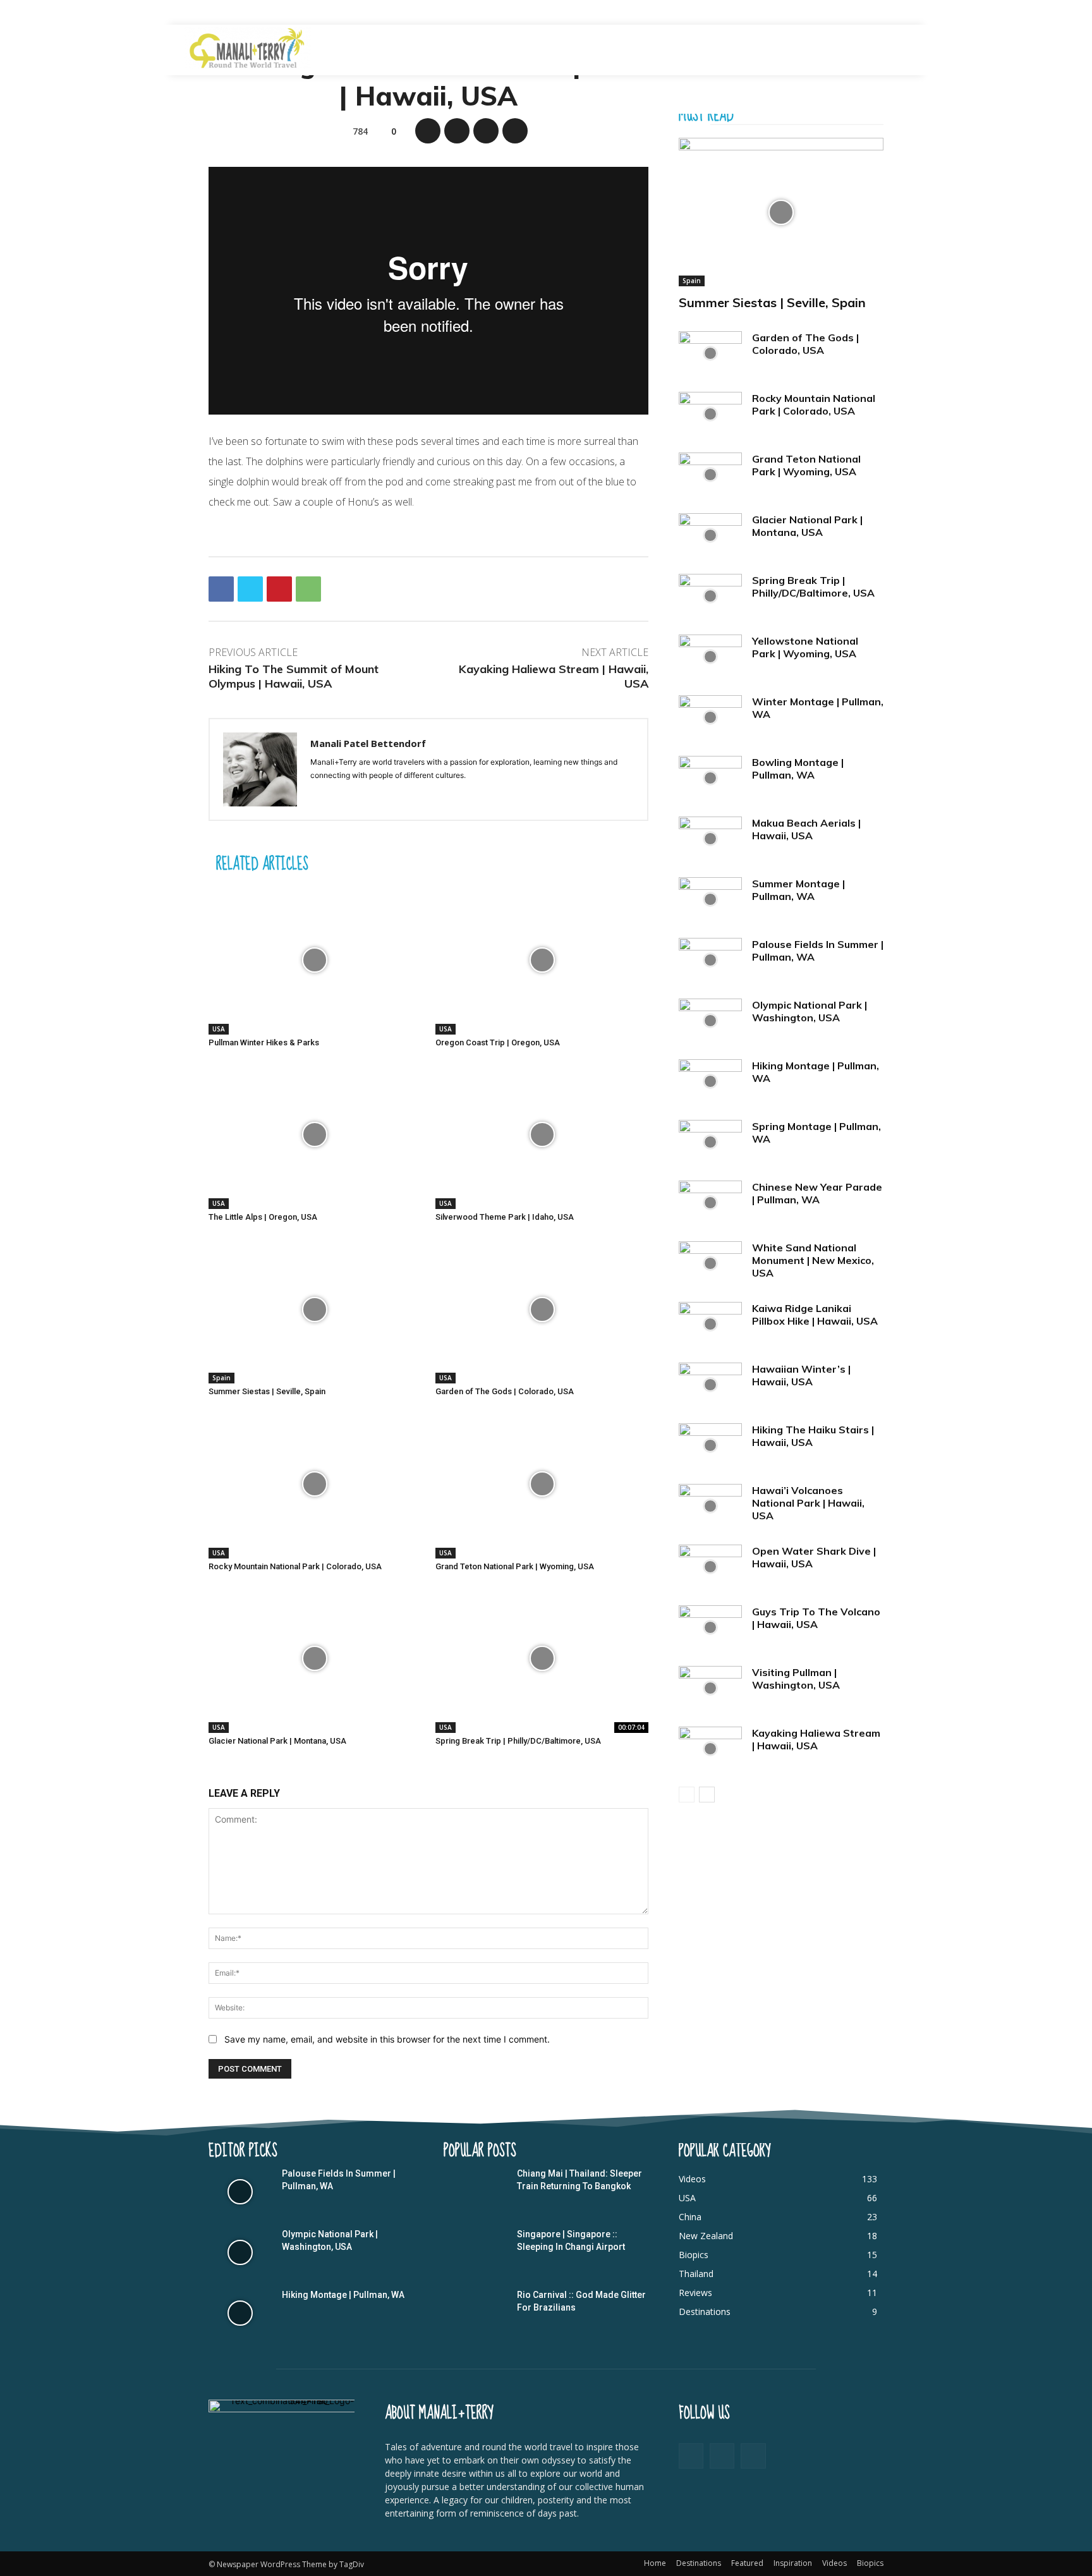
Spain (221, 1378)
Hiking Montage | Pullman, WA (343, 2295)
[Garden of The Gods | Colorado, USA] (542, 1309)
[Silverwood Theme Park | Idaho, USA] (542, 1135)
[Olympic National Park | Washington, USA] (710, 1021)
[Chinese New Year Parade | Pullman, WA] (710, 1203)
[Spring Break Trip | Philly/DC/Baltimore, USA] (542, 1659)
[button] (882, 50)
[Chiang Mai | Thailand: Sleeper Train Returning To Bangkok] (475, 2192)
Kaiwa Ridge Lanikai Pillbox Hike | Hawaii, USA (815, 1315)
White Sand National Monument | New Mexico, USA (813, 1260)
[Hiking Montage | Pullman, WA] (710, 1081)
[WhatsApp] (515, 131)
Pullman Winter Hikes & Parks (264, 1042)
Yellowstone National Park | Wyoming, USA (805, 647)
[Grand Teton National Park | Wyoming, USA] (542, 1484)
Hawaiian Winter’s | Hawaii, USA (801, 1375)
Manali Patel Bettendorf (368, 743)
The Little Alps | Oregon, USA (263, 1217)
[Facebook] (428, 131)
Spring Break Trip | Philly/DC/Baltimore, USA (518, 1741)
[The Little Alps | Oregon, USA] (315, 1135)
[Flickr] (722, 2456)
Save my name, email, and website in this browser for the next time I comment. (387, 2039)
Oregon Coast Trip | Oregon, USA (498, 1042)
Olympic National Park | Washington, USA (810, 1011)
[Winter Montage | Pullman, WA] (710, 717)
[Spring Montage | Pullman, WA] (710, 1142)
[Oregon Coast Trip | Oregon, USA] (542, 960)
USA (219, 1029)
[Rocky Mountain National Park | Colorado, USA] (315, 1484)
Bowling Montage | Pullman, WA (798, 769)
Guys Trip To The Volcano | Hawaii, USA (816, 1618)
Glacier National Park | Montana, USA (277, 1741)
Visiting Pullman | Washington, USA (796, 1679)
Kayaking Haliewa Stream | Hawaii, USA (816, 1739)
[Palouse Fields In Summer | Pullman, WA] (710, 960)
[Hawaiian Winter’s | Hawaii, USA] (710, 1385)
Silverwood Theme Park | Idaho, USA (505, 1217)
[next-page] (707, 1795)
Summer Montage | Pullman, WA (798, 890)
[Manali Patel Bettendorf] (260, 769)
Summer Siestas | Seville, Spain (267, 1391)
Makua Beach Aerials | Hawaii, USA (806, 829)
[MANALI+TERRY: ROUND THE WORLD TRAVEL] (248, 48)
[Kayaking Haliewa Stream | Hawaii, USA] (710, 1749)
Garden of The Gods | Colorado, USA (505, 1391)
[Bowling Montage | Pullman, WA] (710, 778)
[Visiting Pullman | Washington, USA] (710, 1688)
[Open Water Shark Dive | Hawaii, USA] (710, 1567)
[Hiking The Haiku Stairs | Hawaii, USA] (710, 1445)
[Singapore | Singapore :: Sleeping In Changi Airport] (475, 2252)
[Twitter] (457, 131)
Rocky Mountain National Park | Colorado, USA (295, 1566)
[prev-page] (687, 1795)
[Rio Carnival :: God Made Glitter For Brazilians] (475, 2313)
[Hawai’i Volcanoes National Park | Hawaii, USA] (710, 1506)
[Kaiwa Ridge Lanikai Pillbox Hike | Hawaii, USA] (710, 1324)
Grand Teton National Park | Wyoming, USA (515, 1566)
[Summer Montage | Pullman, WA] (710, 899)
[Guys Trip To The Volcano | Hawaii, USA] (710, 1627)
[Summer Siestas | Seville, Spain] (315, 1309)
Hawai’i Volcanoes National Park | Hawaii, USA (808, 1503)
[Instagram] (753, 2456)
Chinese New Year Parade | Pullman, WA (817, 1193)
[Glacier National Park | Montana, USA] (315, 1659)
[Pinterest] (486, 131)
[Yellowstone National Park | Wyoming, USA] (710, 657)
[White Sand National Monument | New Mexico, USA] (710, 1263)
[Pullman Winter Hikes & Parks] (315, 960)
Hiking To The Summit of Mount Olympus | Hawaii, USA (294, 676)
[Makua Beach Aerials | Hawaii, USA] (710, 839)
